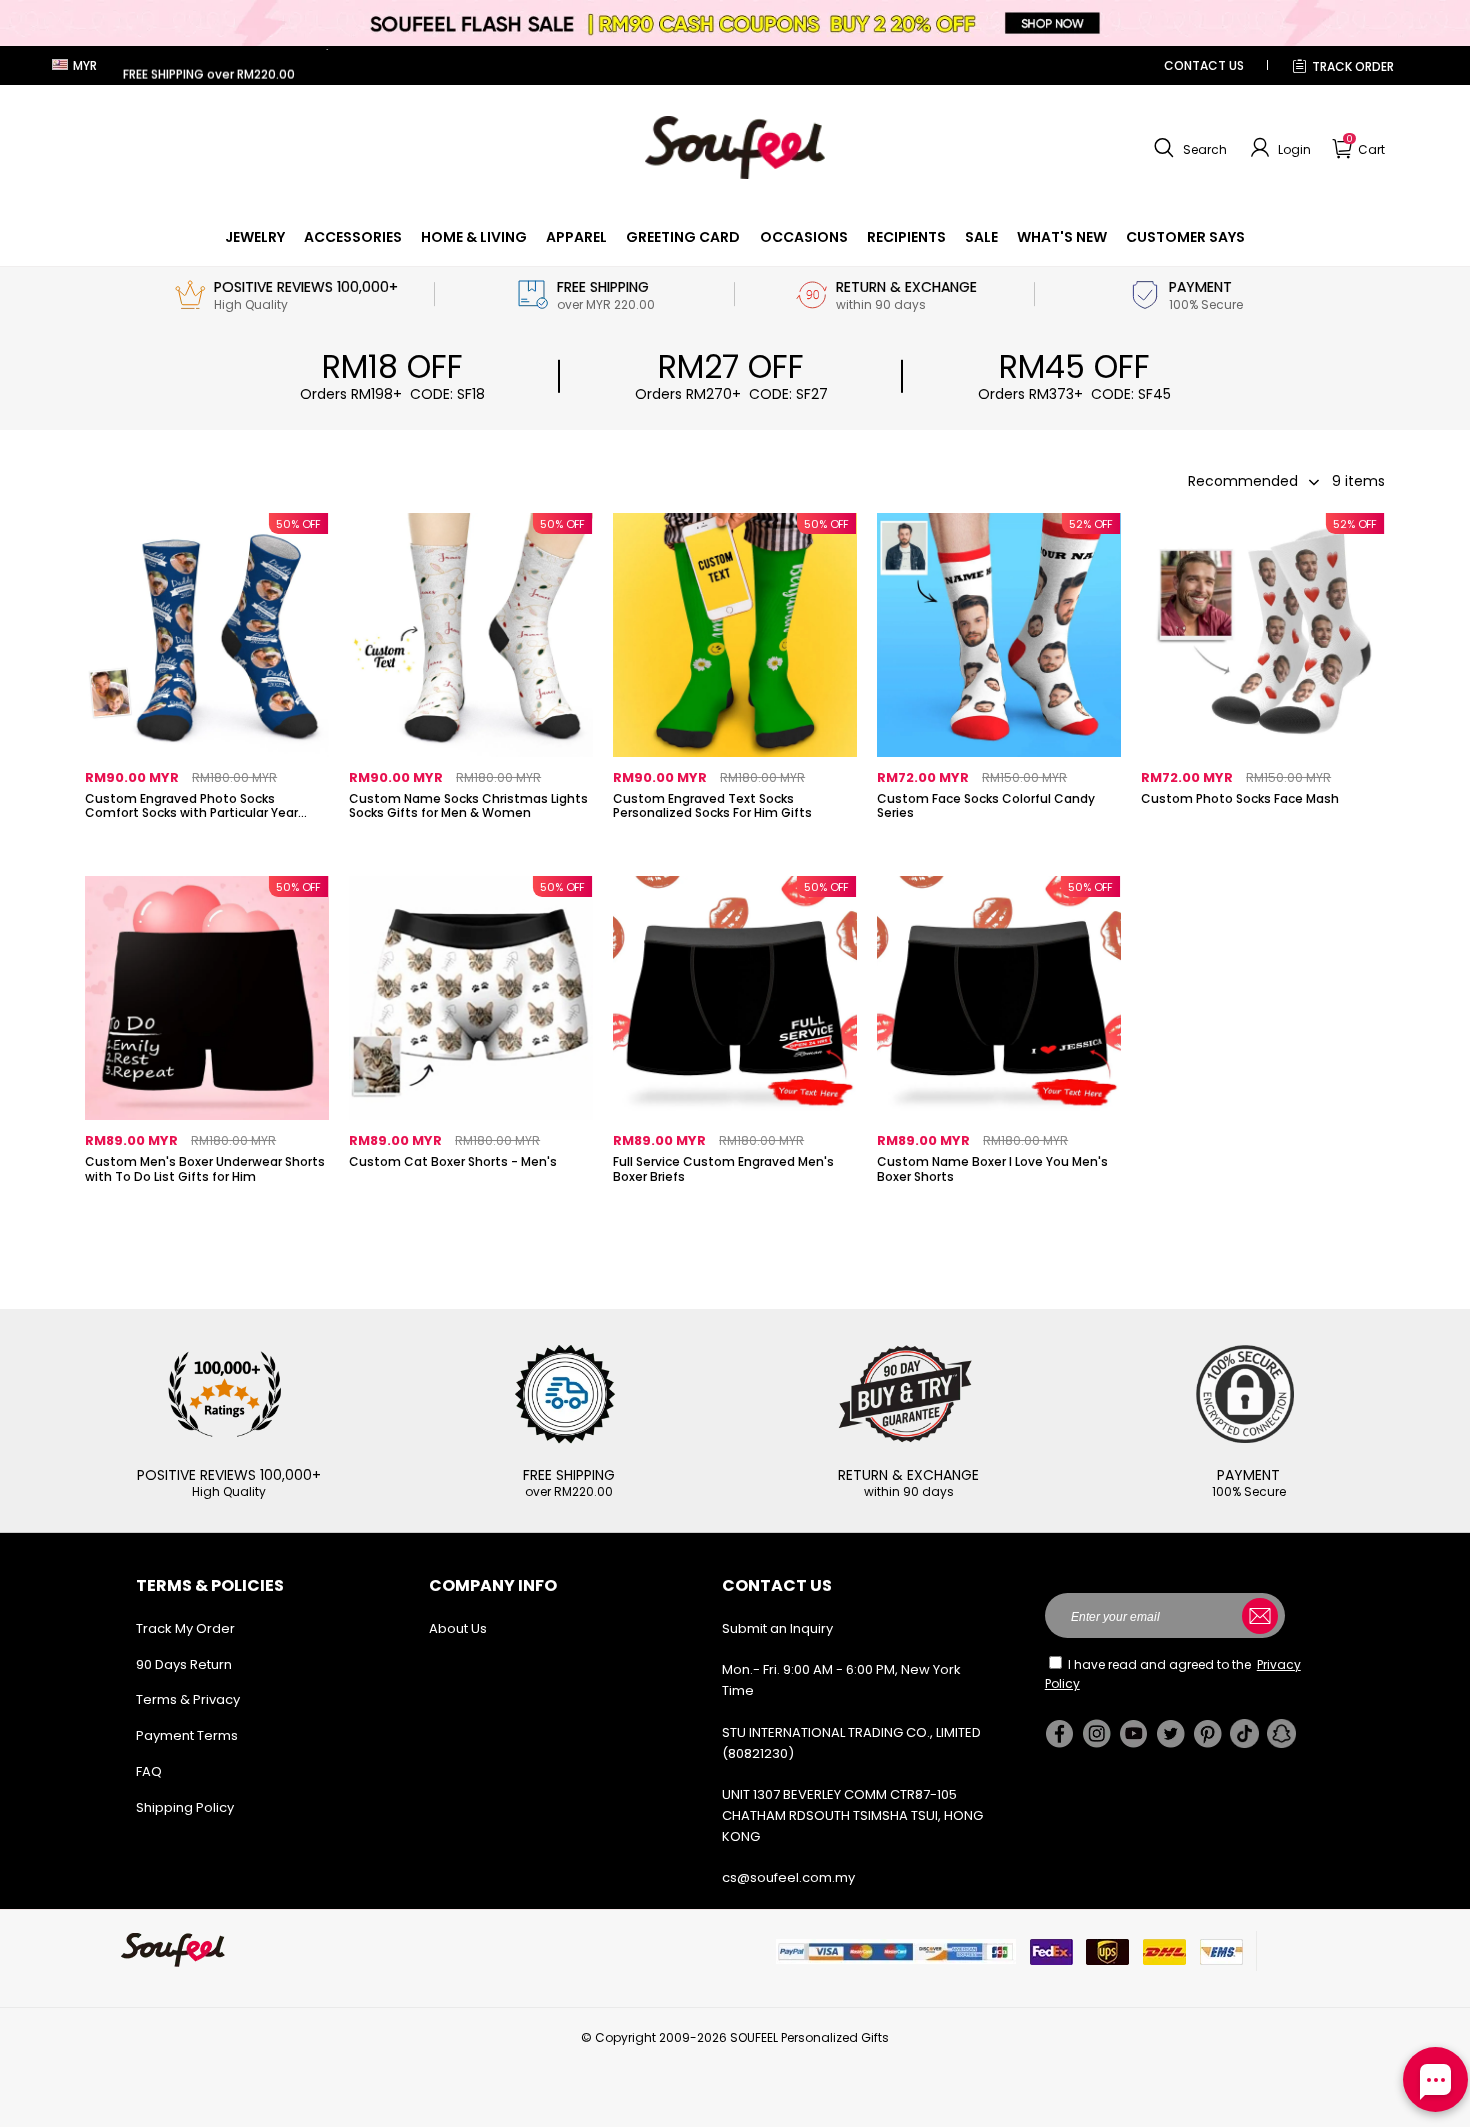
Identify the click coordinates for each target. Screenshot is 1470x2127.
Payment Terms (187, 1735)
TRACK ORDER (1353, 66)
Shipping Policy (185, 1807)
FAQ (149, 1771)
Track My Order (185, 1628)
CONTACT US (1204, 65)
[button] (1188, 148)
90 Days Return (184, 1664)
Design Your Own (207, 845)
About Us (458, 1628)
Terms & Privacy (188, 1699)
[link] (255, 237)
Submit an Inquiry (777, 1628)
